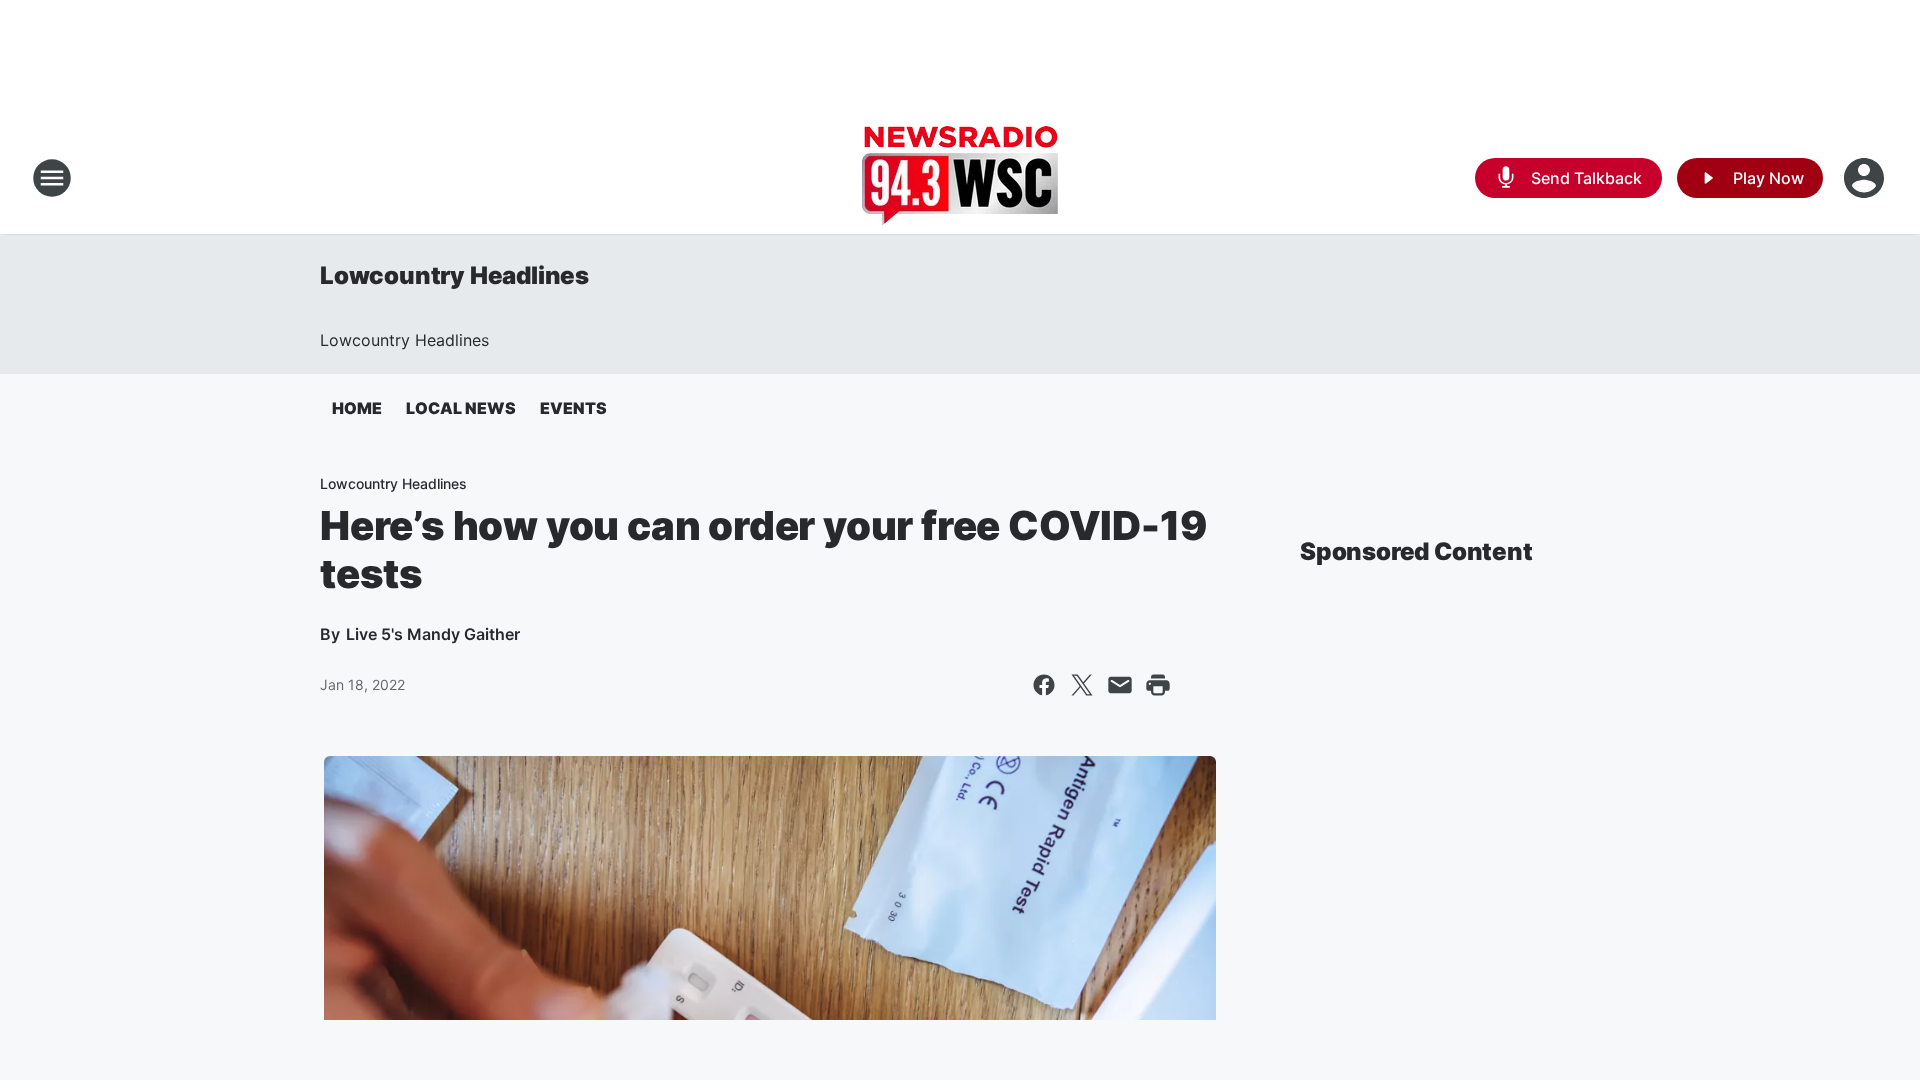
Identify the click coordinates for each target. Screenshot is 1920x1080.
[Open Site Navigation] (52, 178)
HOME (357, 408)
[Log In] (1866, 178)
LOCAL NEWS (461, 408)
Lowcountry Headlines (454, 275)
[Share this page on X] (1082, 685)
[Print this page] (1158, 685)
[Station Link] (960, 178)
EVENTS (573, 408)
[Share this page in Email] (1120, 685)
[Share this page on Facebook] (1044, 685)
